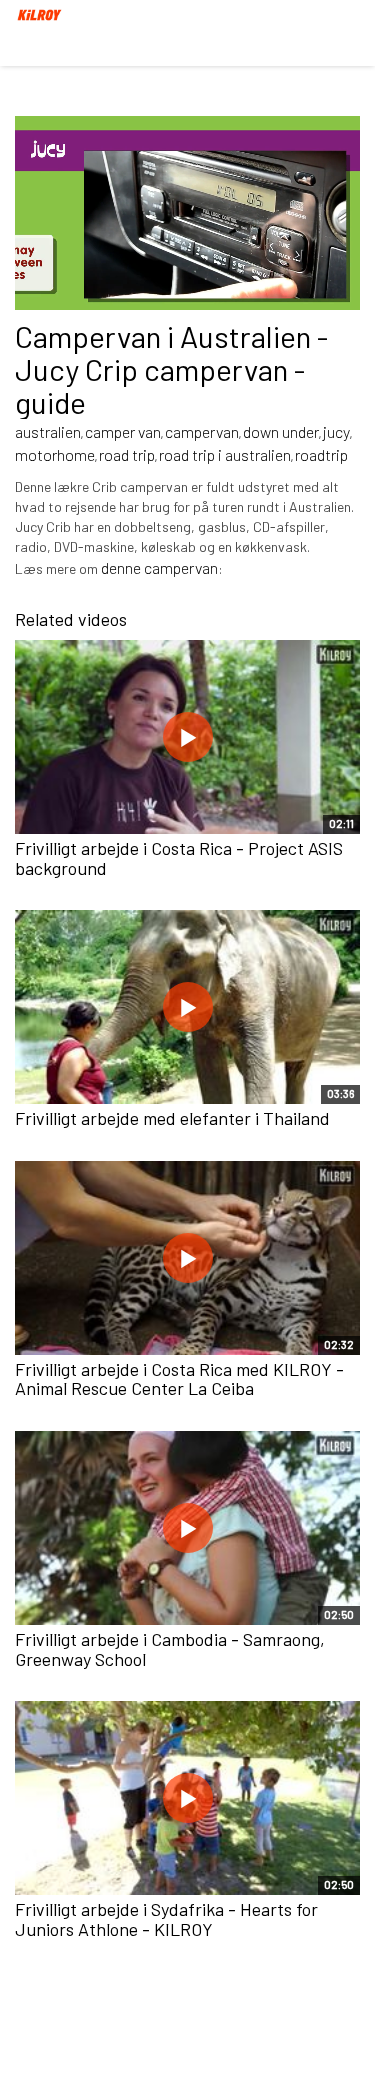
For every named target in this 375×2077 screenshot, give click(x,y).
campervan (202, 431)
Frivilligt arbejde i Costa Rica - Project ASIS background (179, 858)
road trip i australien (225, 454)
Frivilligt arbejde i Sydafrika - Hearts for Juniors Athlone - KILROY (166, 1919)
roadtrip (321, 454)
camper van (123, 431)
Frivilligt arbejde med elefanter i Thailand (172, 1118)
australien (48, 431)
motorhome (55, 454)
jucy (336, 431)
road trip (127, 454)
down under (281, 431)
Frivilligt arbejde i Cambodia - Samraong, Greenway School (170, 1649)
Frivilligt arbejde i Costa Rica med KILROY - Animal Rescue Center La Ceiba (179, 1379)
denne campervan (159, 567)
